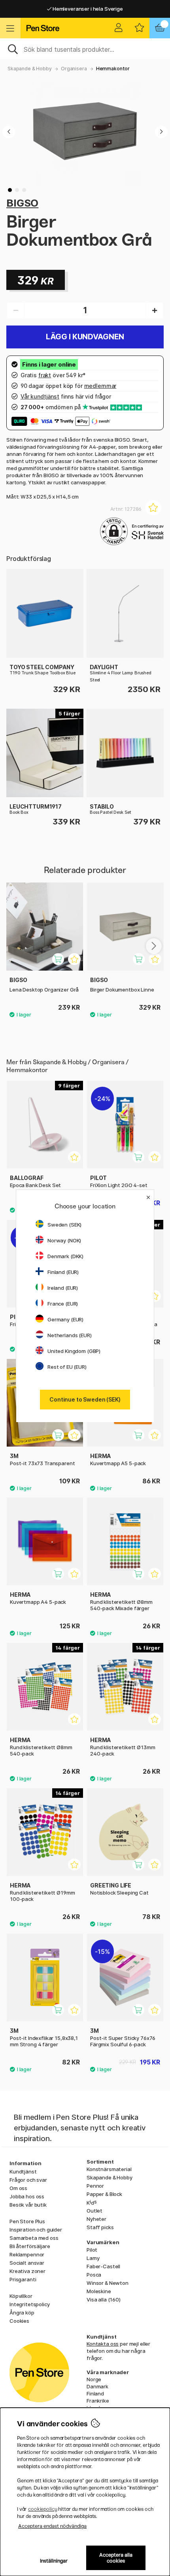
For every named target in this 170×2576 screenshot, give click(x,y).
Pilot (92, 2250)
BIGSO (22, 203)
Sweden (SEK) (64, 1225)
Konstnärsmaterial (109, 2169)
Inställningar (54, 2561)
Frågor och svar (28, 2180)
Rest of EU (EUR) (67, 1367)
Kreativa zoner (27, 2271)
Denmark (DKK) (65, 1256)
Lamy (93, 2258)
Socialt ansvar (27, 2263)
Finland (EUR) (63, 1272)
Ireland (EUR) (63, 1288)
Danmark (97, 2386)
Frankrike (98, 2401)
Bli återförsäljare (30, 2246)
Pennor (95, 2186)
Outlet (94, 2211)
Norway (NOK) (64, 1240)
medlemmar (100, 386)
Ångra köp (22, 2313)
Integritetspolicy (30, 2304)
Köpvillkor (21, 2296)
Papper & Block (104, 2194)
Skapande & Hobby (30, 69)
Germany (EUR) (65, 1319)
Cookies (19, 2321)
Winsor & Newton (108, 2283)
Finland (95, 2393)
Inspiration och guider (36, 2230)
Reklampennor (27, 2254)
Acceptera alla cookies (116, 2558)
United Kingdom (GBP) (74, 1351)
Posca (94, 2275)
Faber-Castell (103, 2266)
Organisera (74, 69)
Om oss (18, 2188)
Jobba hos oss (27, 2196)
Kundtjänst (23, 2171)
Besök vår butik (28, 2205)
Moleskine (99, 2291)
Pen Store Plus (27, 2221)
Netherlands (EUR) (70, 1335)
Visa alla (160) (104, 2299)
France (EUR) (63, 1304)
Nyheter (96, 2219)
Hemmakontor (113, 69)
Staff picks (100, 2227)
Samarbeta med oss (34, 2238)
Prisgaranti (23, 2279)
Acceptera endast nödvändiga (52, 2526)
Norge (94, 2379)
